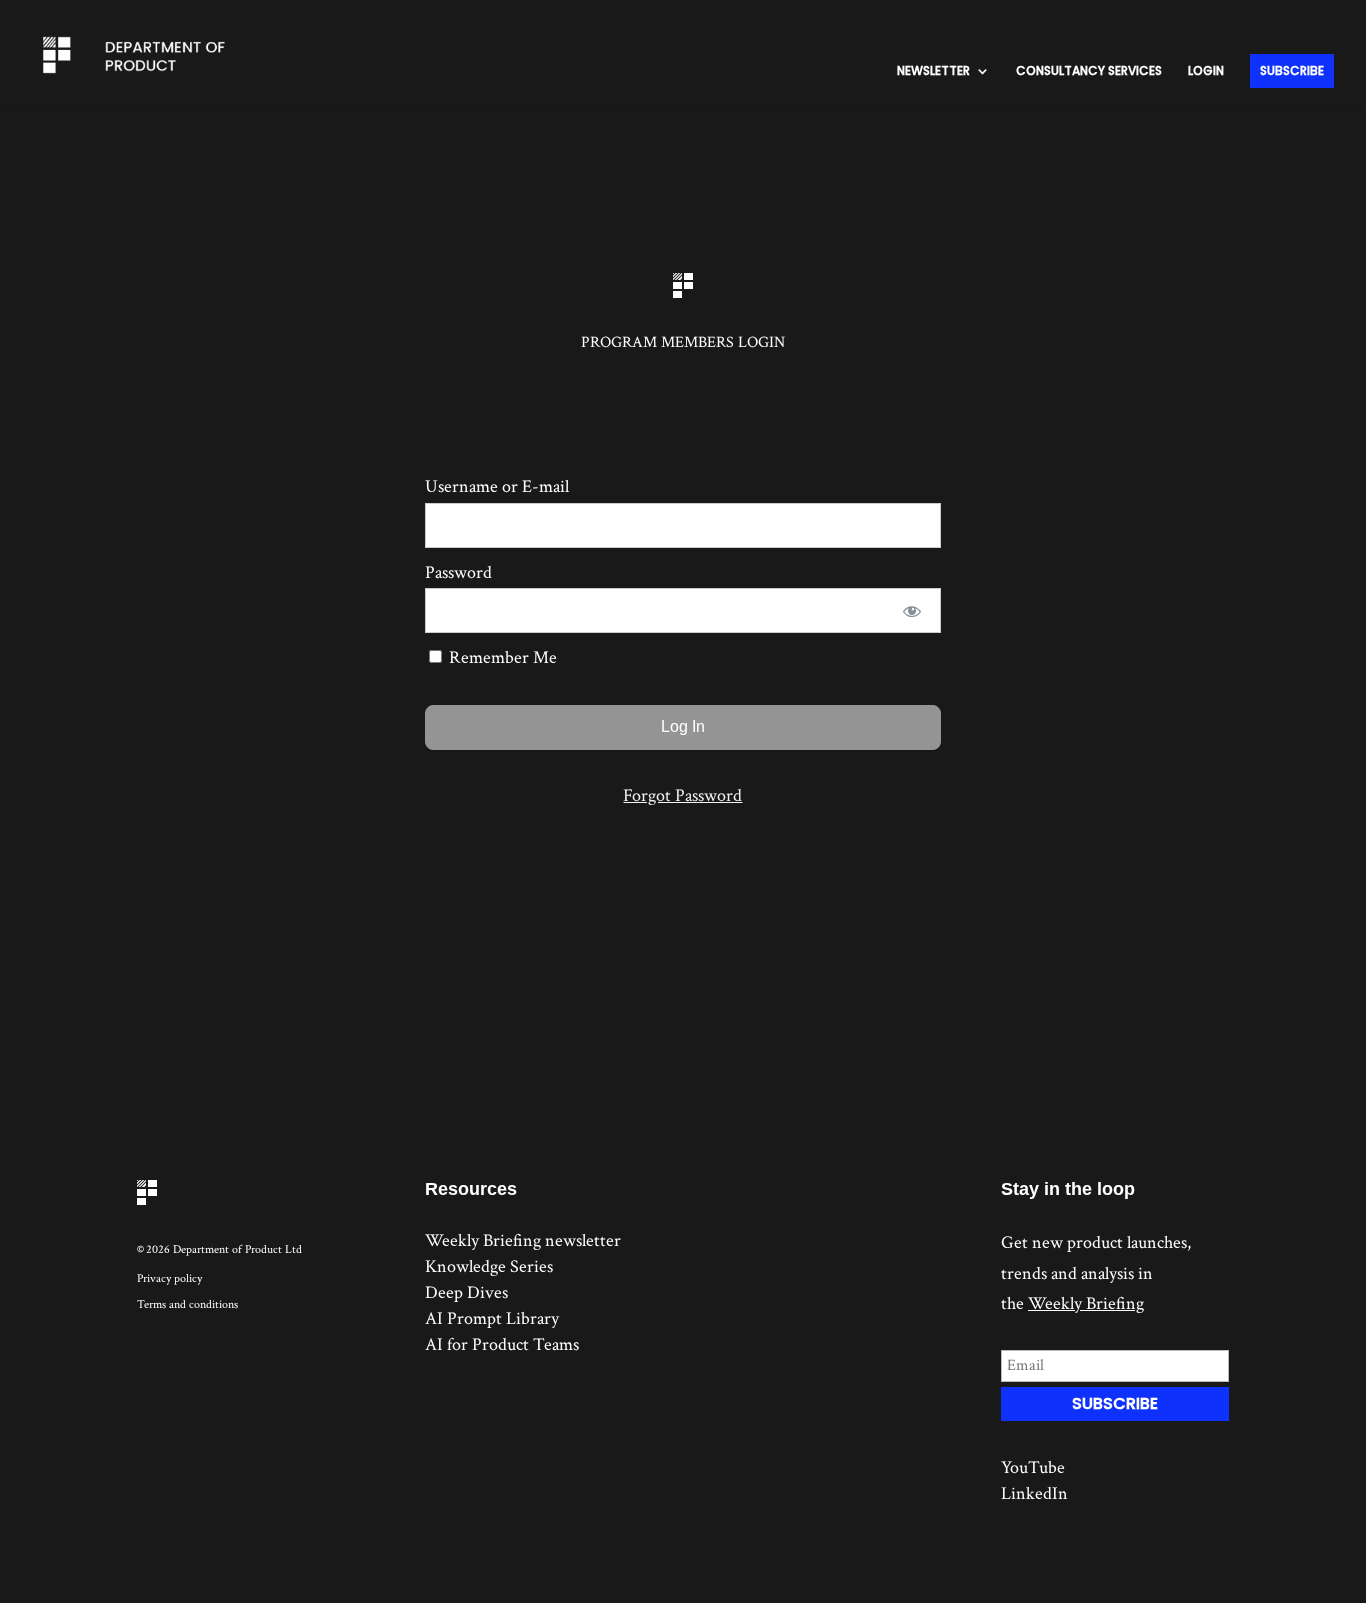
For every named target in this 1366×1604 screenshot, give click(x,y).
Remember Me (501, 657)
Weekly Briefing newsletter (523, 1240)
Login (1206, 71)
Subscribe (1292, 70)
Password (458, 572)
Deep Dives (466, 1292)
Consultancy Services (1089, 71)
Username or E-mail (497, 486)
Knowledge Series (489, 1266)
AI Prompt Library (492, 1318)
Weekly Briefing (1086, 1303)
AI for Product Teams (502, 1344)
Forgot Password (682, 795)
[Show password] (912, 610)
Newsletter (933, 71)
